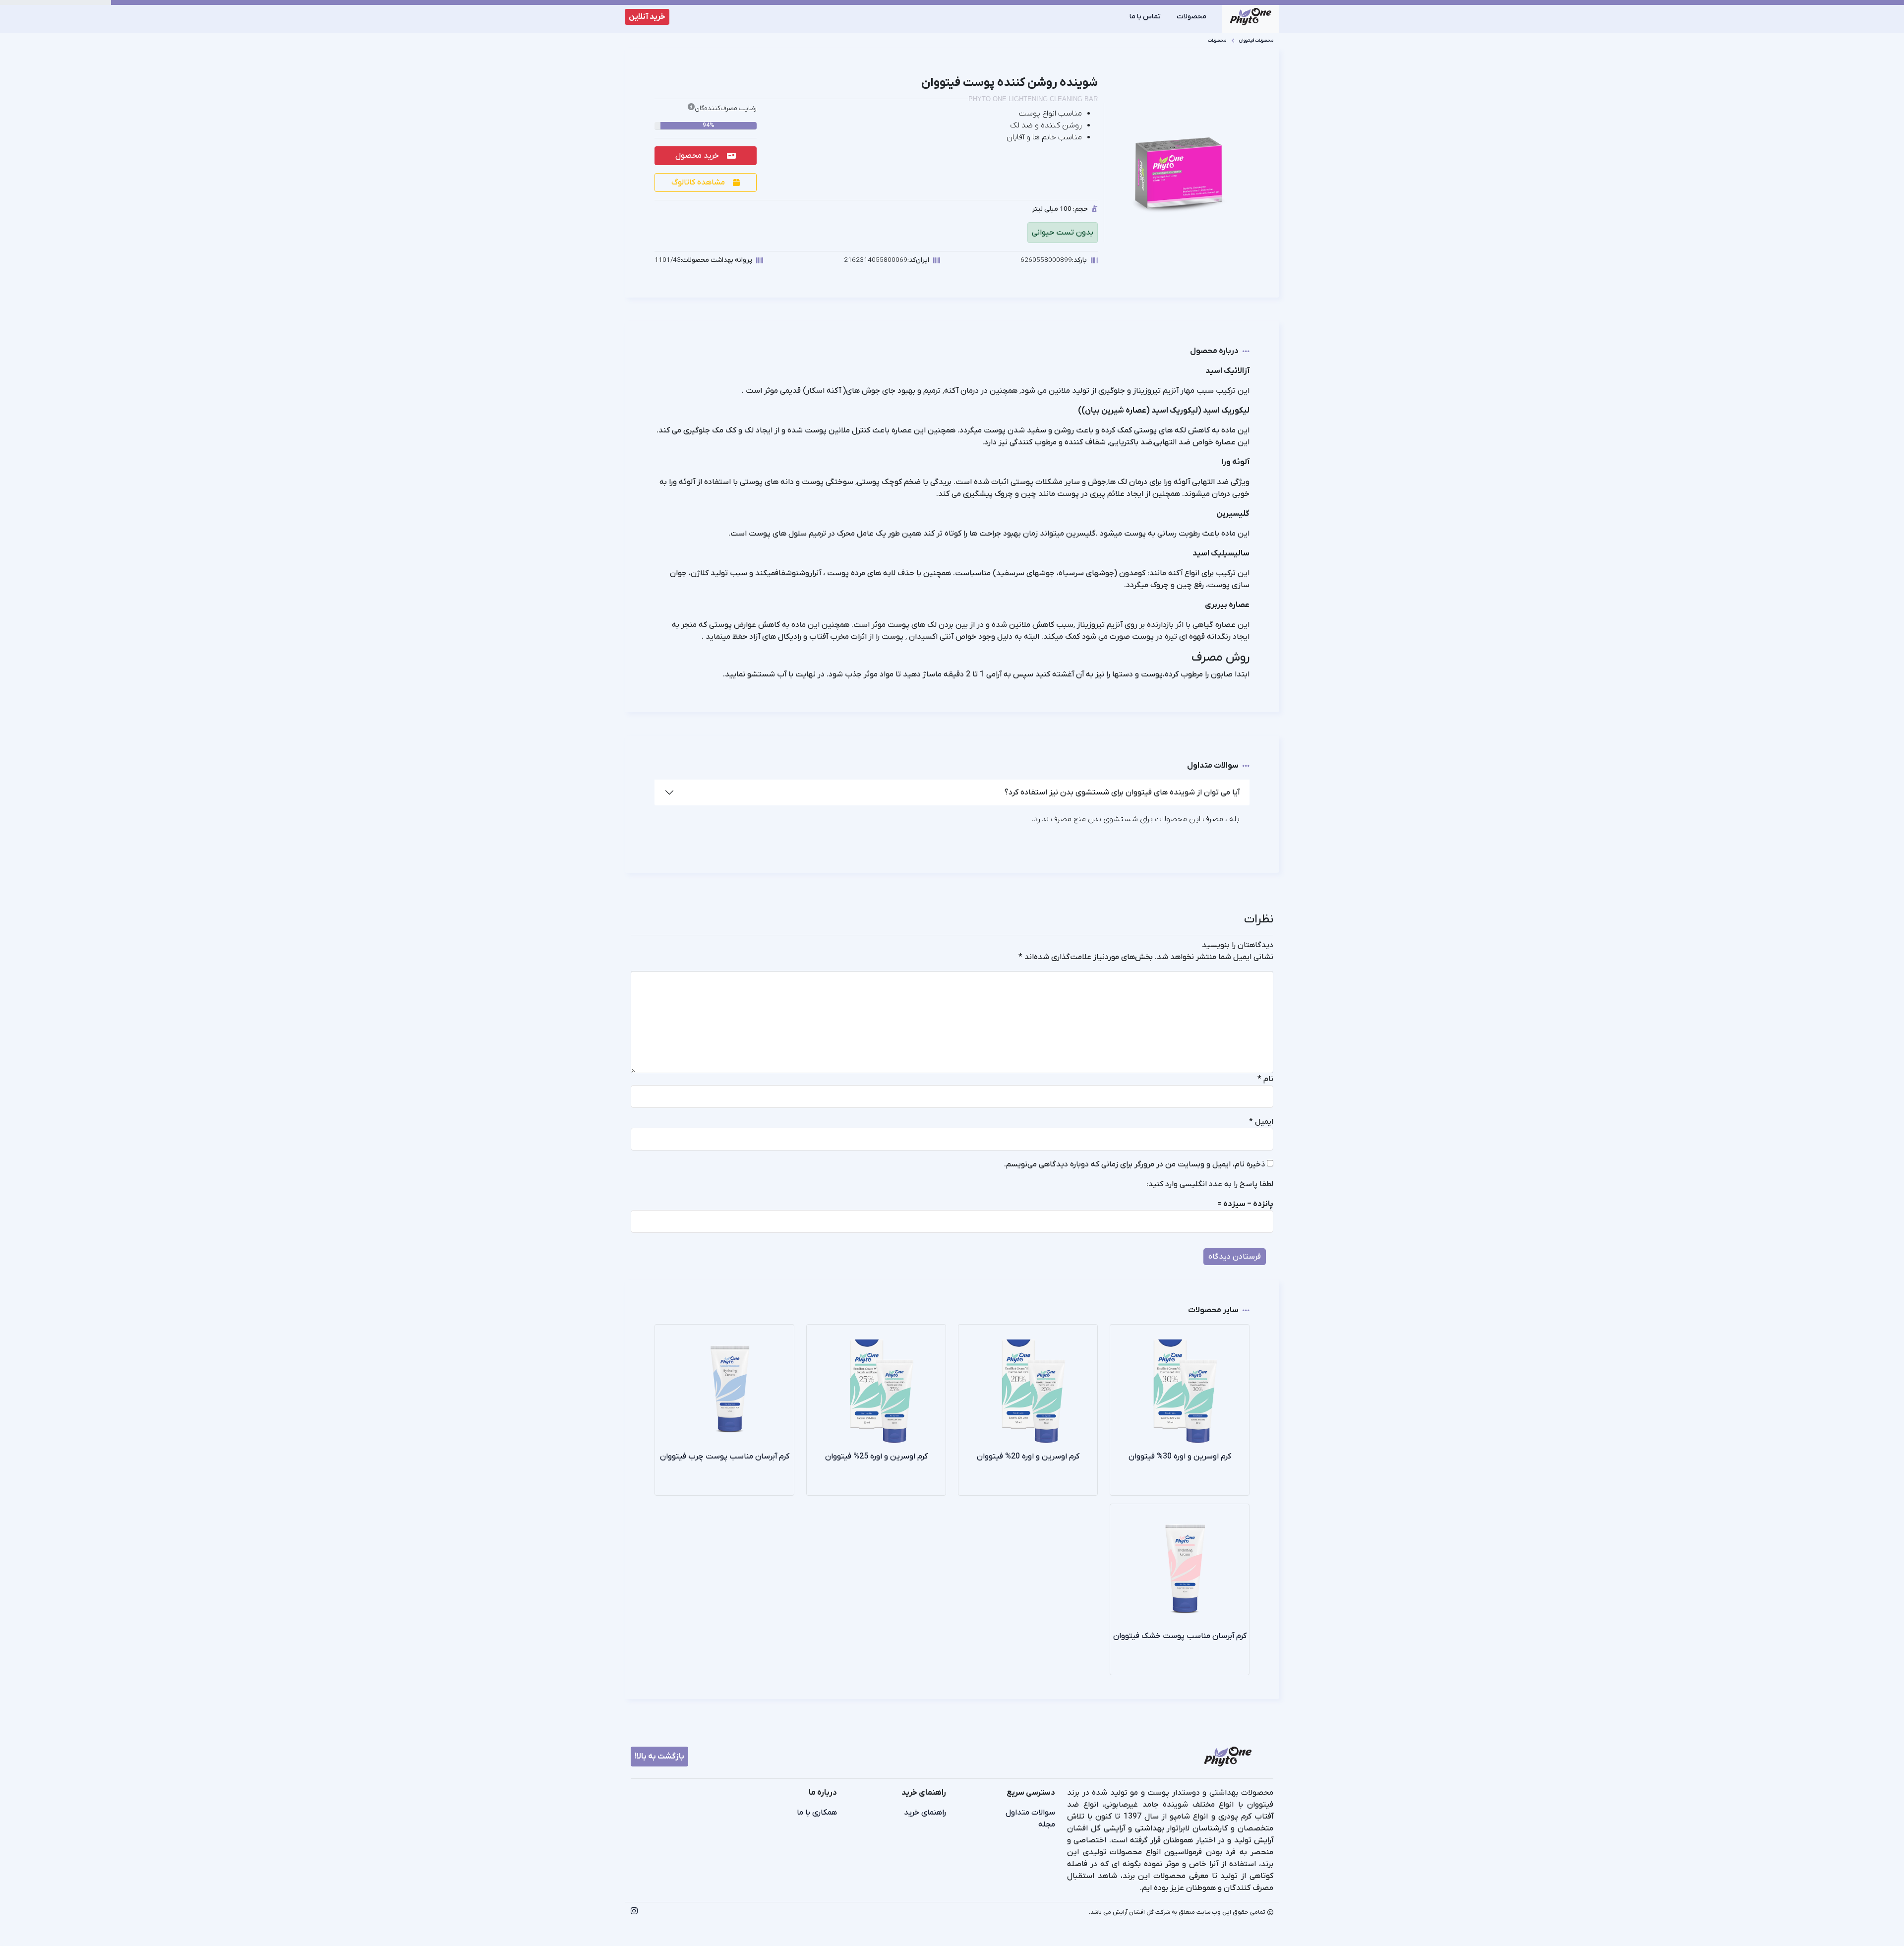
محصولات (1191, 17)
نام (1265, 1079)
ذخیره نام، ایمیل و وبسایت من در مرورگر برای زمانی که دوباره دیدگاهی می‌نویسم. (1134, 1164)
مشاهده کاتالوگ (698, 182)
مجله (1047, 1824)
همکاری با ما (817, 1813)
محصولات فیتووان (1256, 40)
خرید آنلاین (647, 17)
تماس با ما (1145, 17)
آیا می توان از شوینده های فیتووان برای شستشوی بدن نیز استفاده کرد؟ (1122, 792)
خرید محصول (697, 156)
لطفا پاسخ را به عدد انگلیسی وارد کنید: (1210, 1184)
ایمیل (1261, 1122)
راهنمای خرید (925, 1813)
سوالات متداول (1030, 1813)
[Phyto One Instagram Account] (634, 1912)
